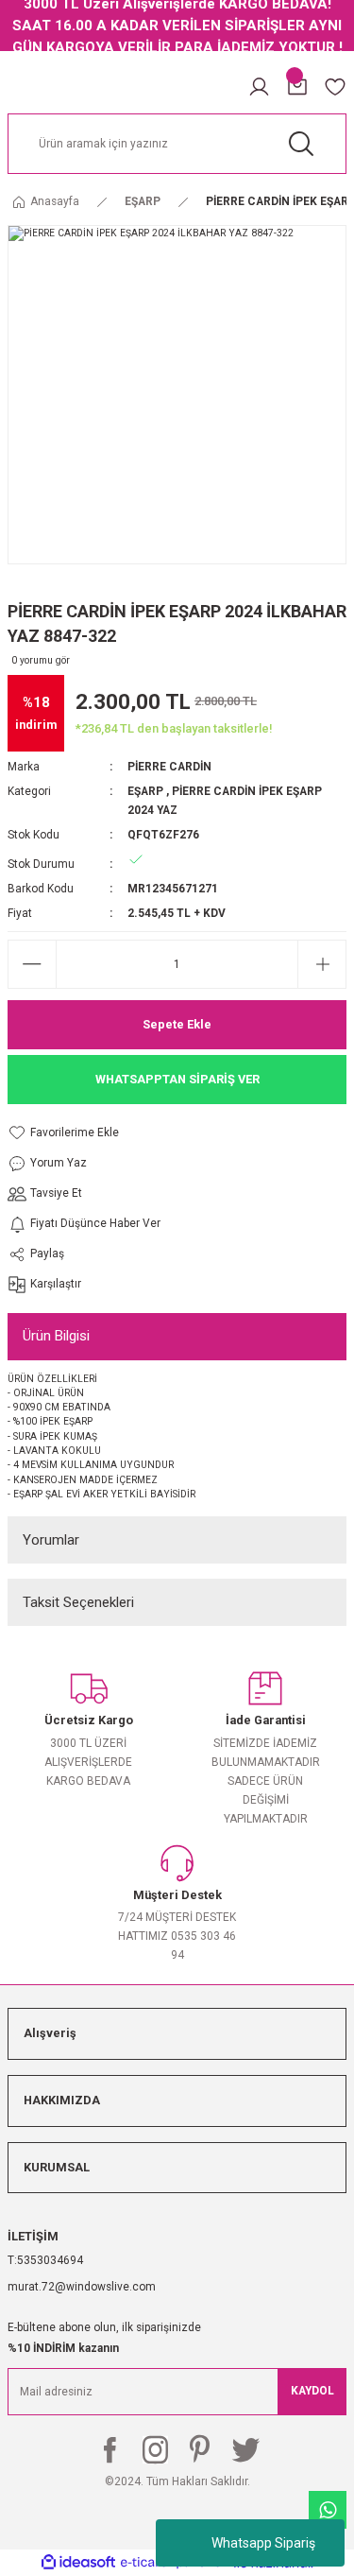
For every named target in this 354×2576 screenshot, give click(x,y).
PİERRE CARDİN (169, 767)
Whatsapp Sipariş (263, 2543)
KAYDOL (312, 2391)
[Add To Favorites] (84, 1132)
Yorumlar (51, 1540)
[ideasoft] (78, 2563)
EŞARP (145, 791)
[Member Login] (259, 87)
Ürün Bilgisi (56, 1336)
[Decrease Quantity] (32, 964)
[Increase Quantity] (322, 964)
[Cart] (297, 87)
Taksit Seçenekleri (78, 1602)
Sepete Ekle (177, 1024)
